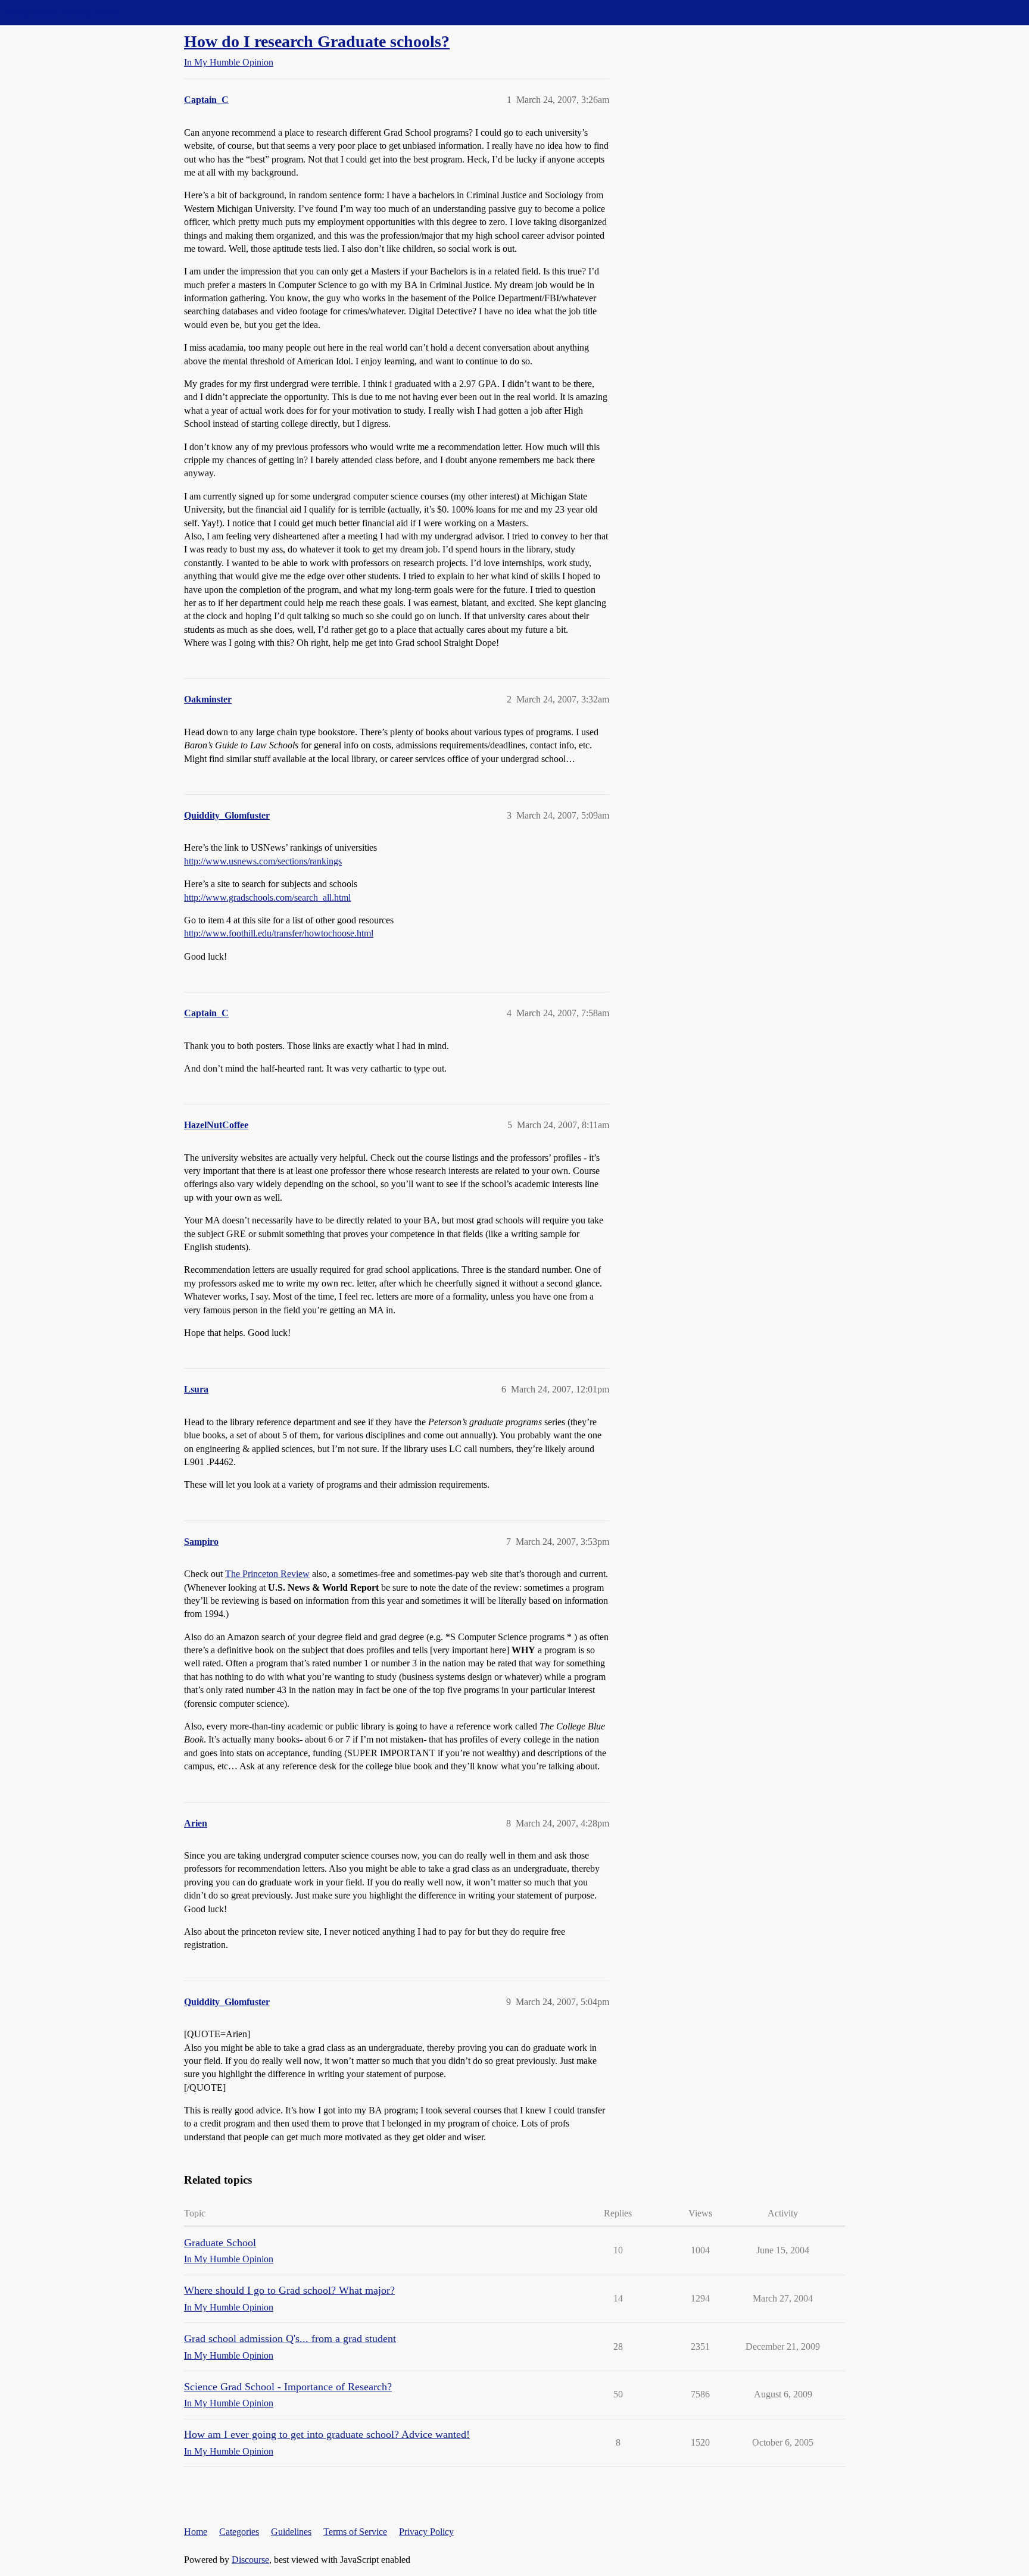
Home (196, 2532)
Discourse (250, 2560)
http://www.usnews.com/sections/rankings (263, 861)
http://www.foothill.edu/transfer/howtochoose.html (279, 933)
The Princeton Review (267, 1574)
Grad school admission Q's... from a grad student (290, 2338)
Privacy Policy (426, 2532)
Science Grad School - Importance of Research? (288, 2387)
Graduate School (220, 2243)
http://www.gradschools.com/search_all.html (267, 897)
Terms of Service (355, 2532)
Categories (239, 2532)
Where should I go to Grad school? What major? (289, 2290)
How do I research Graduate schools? (317, 41)
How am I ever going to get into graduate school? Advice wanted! (327, 2434)
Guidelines (291, 2532)
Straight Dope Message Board (63, 12)
